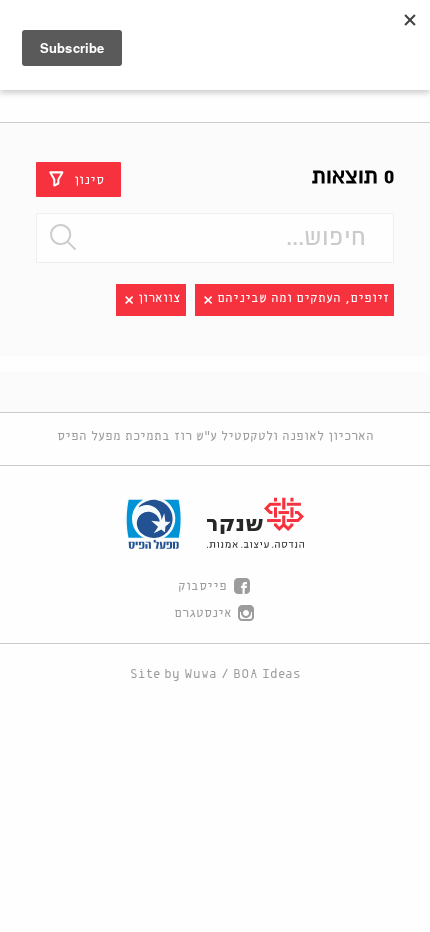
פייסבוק (202, 586)
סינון (89, 179)
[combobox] (215, 238)
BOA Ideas (267, 674)
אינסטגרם (203, 613)
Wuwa (200, 674)
